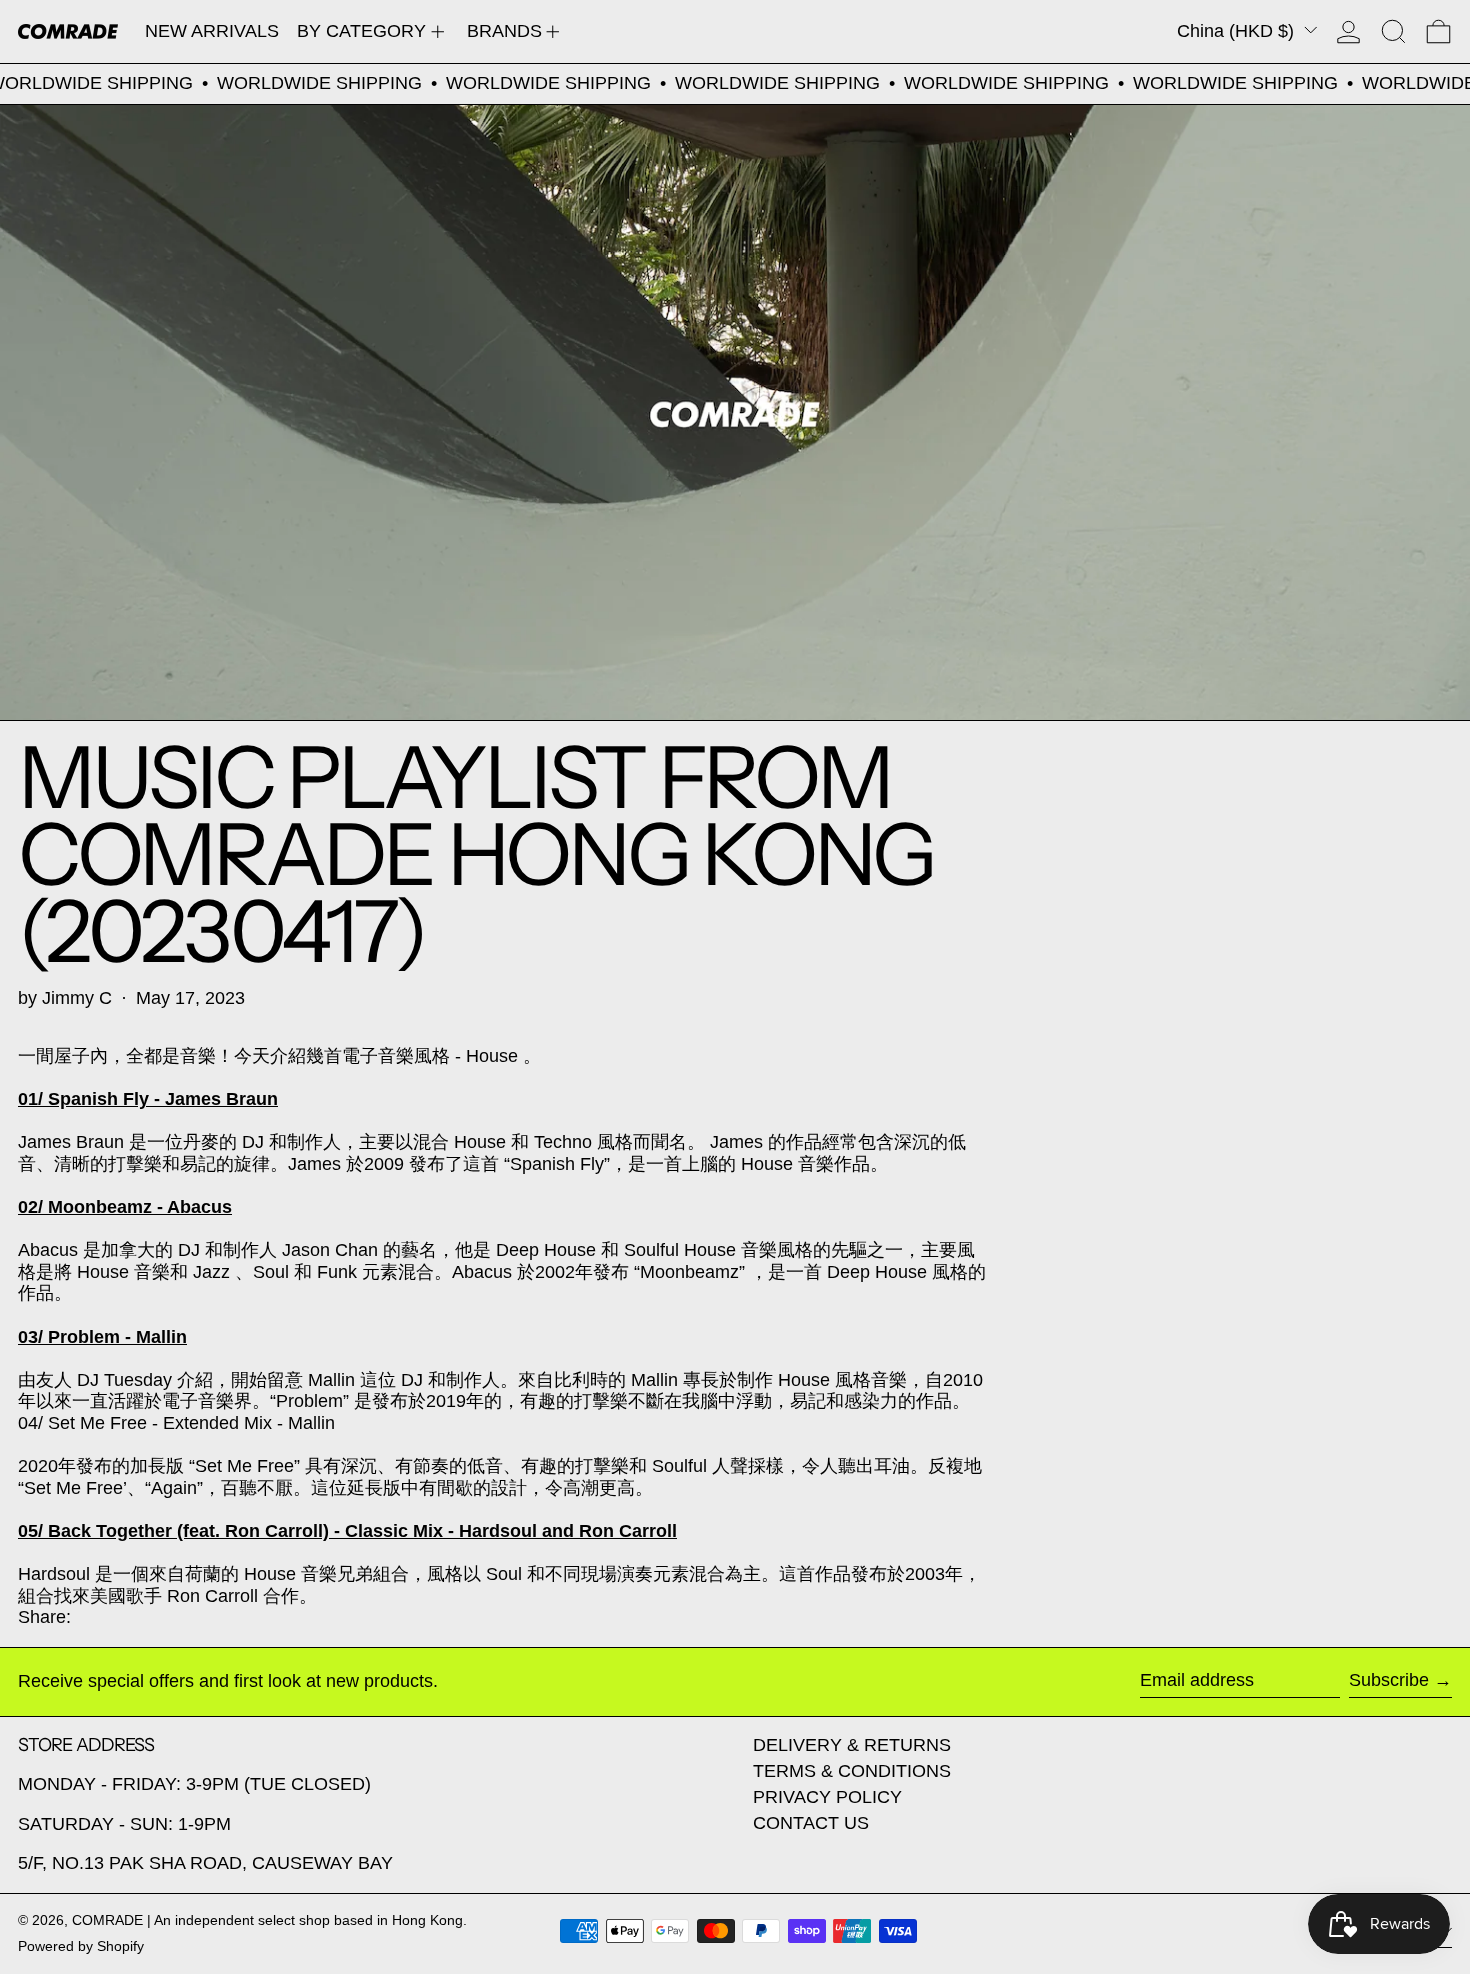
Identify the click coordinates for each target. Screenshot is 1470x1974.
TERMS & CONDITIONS (852, 1771)
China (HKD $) (1238, 31)
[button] (1393, 31)
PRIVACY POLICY (827, 1797)
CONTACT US (811, 1823)
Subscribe (1389, 1680)
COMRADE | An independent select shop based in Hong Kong (267, 1920)
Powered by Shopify (81, 1946)
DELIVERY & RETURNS (852, 1745)
